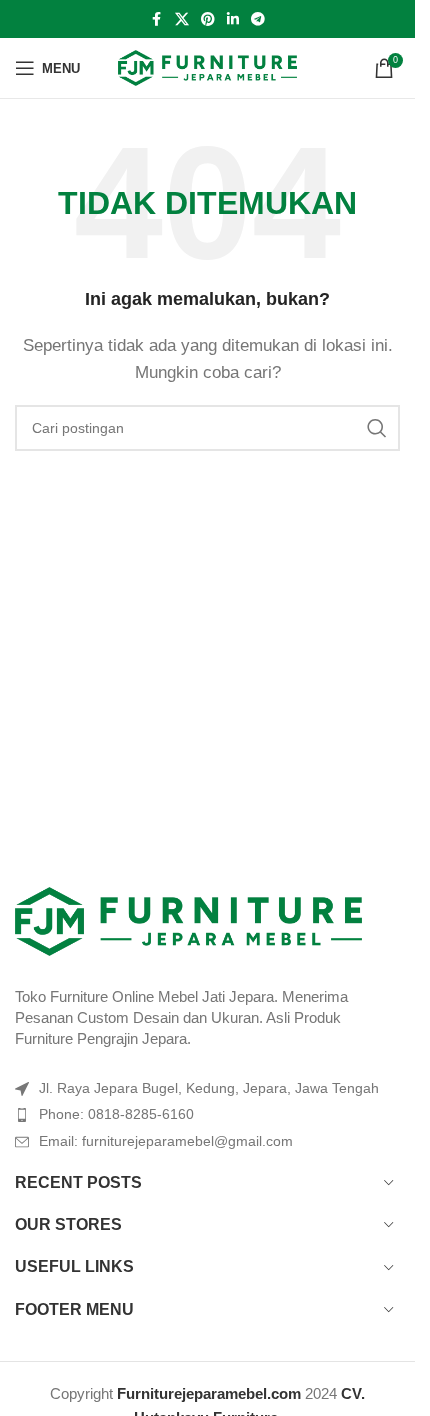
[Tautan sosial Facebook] (157, 19)
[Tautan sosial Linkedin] (233, 19)
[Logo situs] (207, 66)
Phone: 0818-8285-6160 (116, 1114)
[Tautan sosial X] (182, 19)
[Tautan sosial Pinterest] (208, 19)
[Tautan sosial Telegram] (258, 19)
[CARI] (377, 428)
